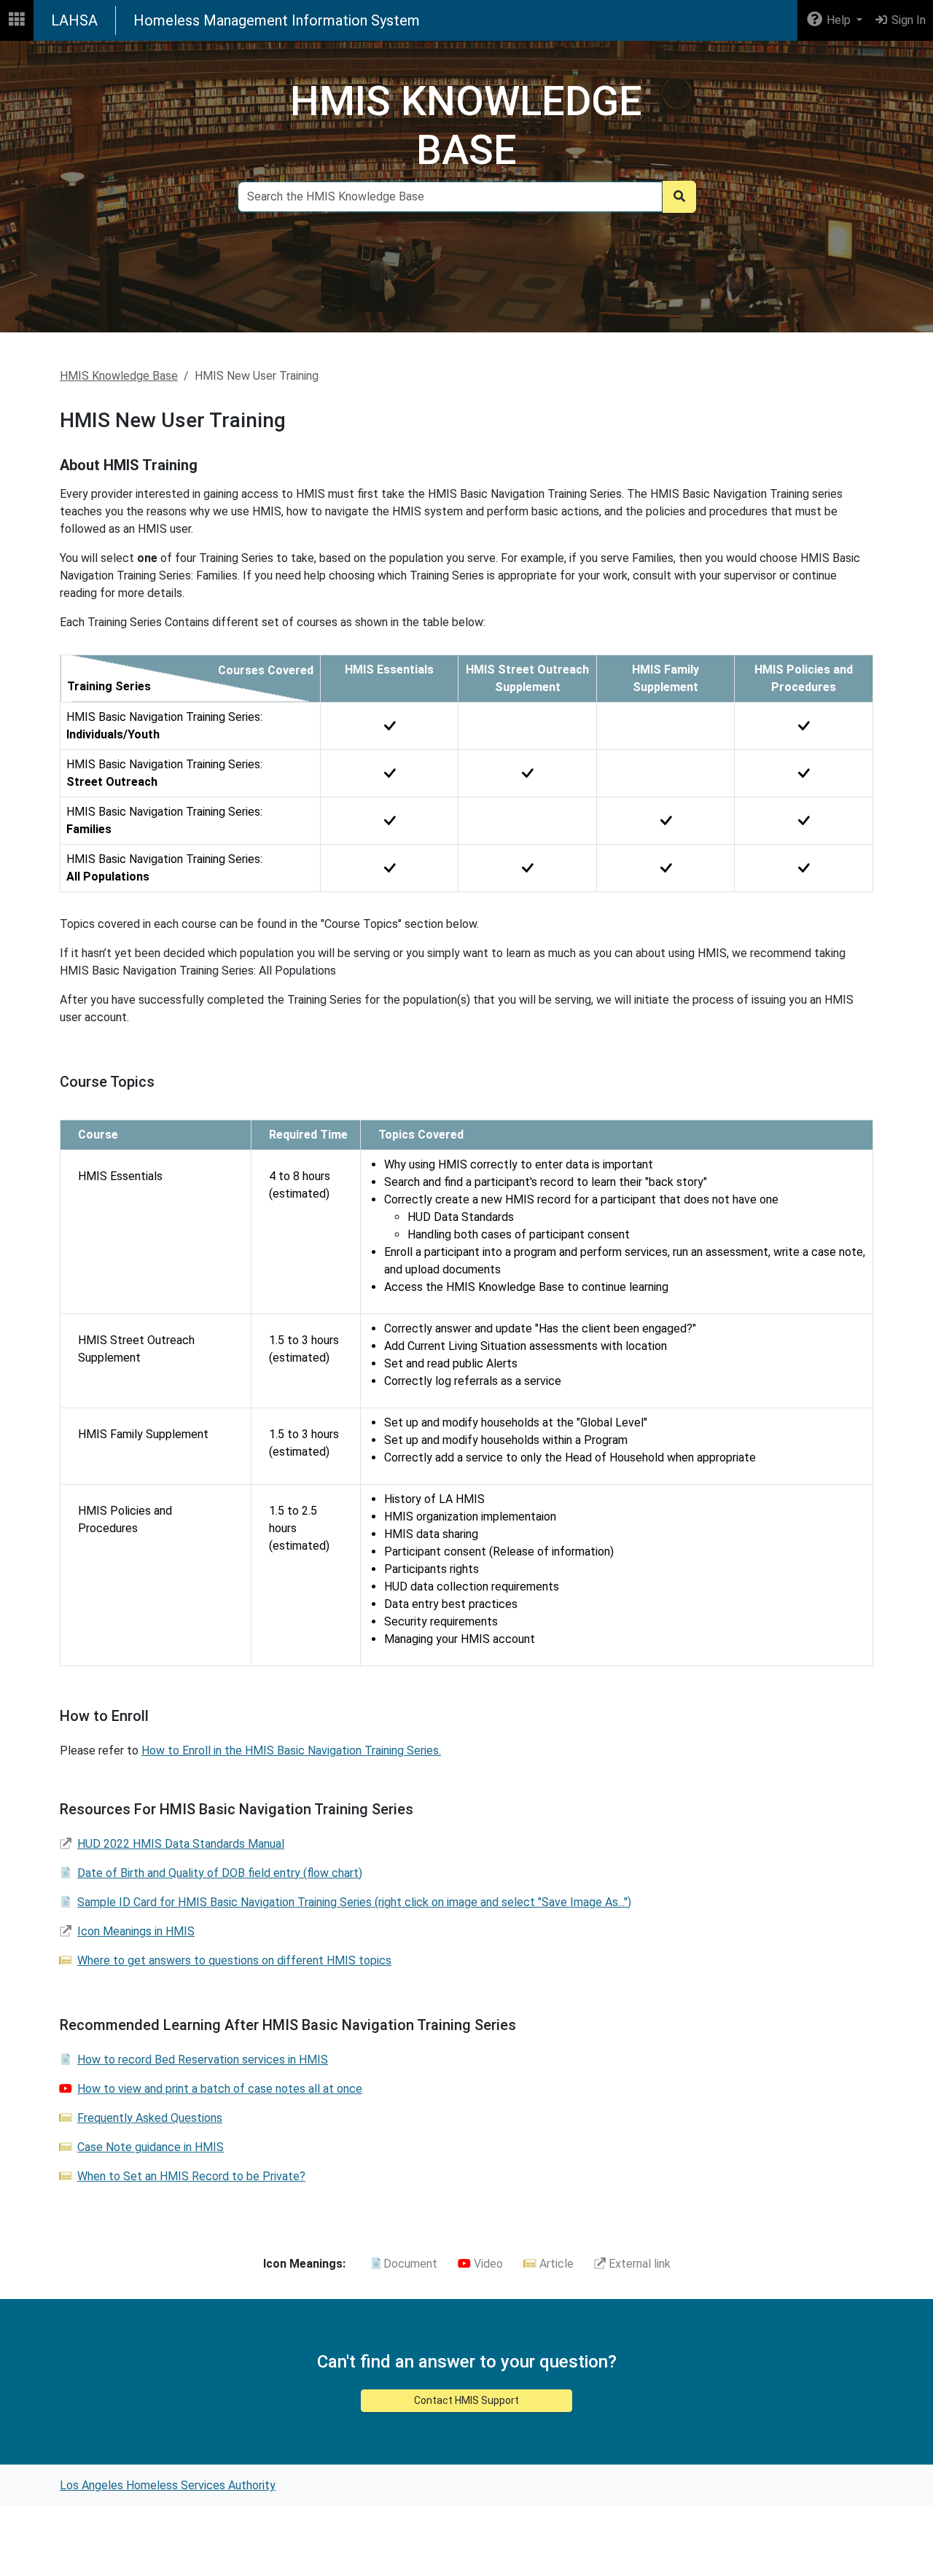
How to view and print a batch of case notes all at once (220, 2089)
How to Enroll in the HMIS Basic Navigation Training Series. (291, 1750)
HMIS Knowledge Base (119, 376)
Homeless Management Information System (277, 20)
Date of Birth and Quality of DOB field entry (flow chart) (220, 1873)
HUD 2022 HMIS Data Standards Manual (181, 1844)
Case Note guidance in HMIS (151, 2147)
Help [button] (839, 20)
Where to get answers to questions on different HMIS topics (234, 1960)
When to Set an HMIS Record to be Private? (191, 2176)
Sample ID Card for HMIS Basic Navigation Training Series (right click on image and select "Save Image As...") (354, 1902)
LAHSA (74, 20)
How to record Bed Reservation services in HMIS (203, 2060)
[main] (466, 1253)
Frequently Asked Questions (150, 2118)
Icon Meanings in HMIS (136, 1931)
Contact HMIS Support (466, 2400)
